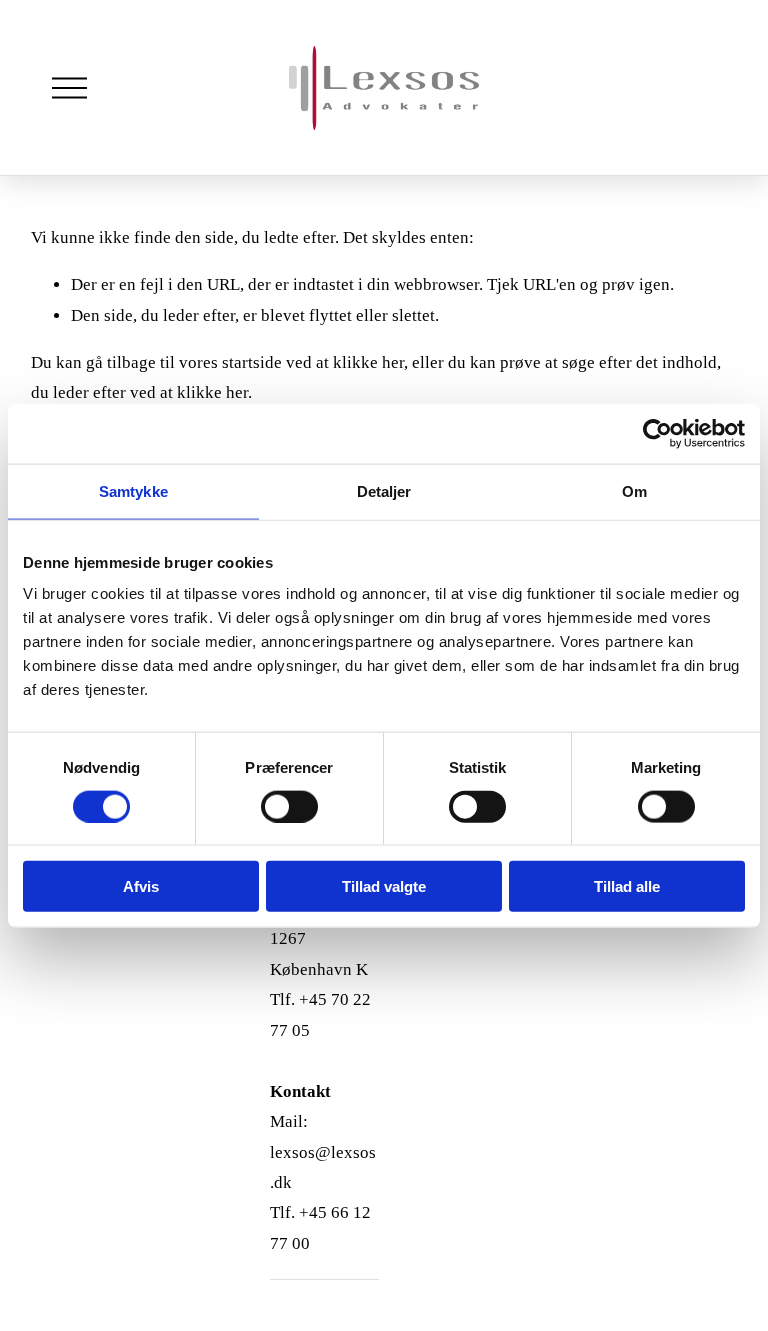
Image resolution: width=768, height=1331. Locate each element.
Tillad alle (627, 886)
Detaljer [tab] (384, 490)
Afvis (141, 886)
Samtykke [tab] (133, 490)
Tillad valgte (384, 886)
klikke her (368, 362)
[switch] (289, 806)
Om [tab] (634, 490)
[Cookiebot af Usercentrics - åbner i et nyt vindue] (657, 433)
